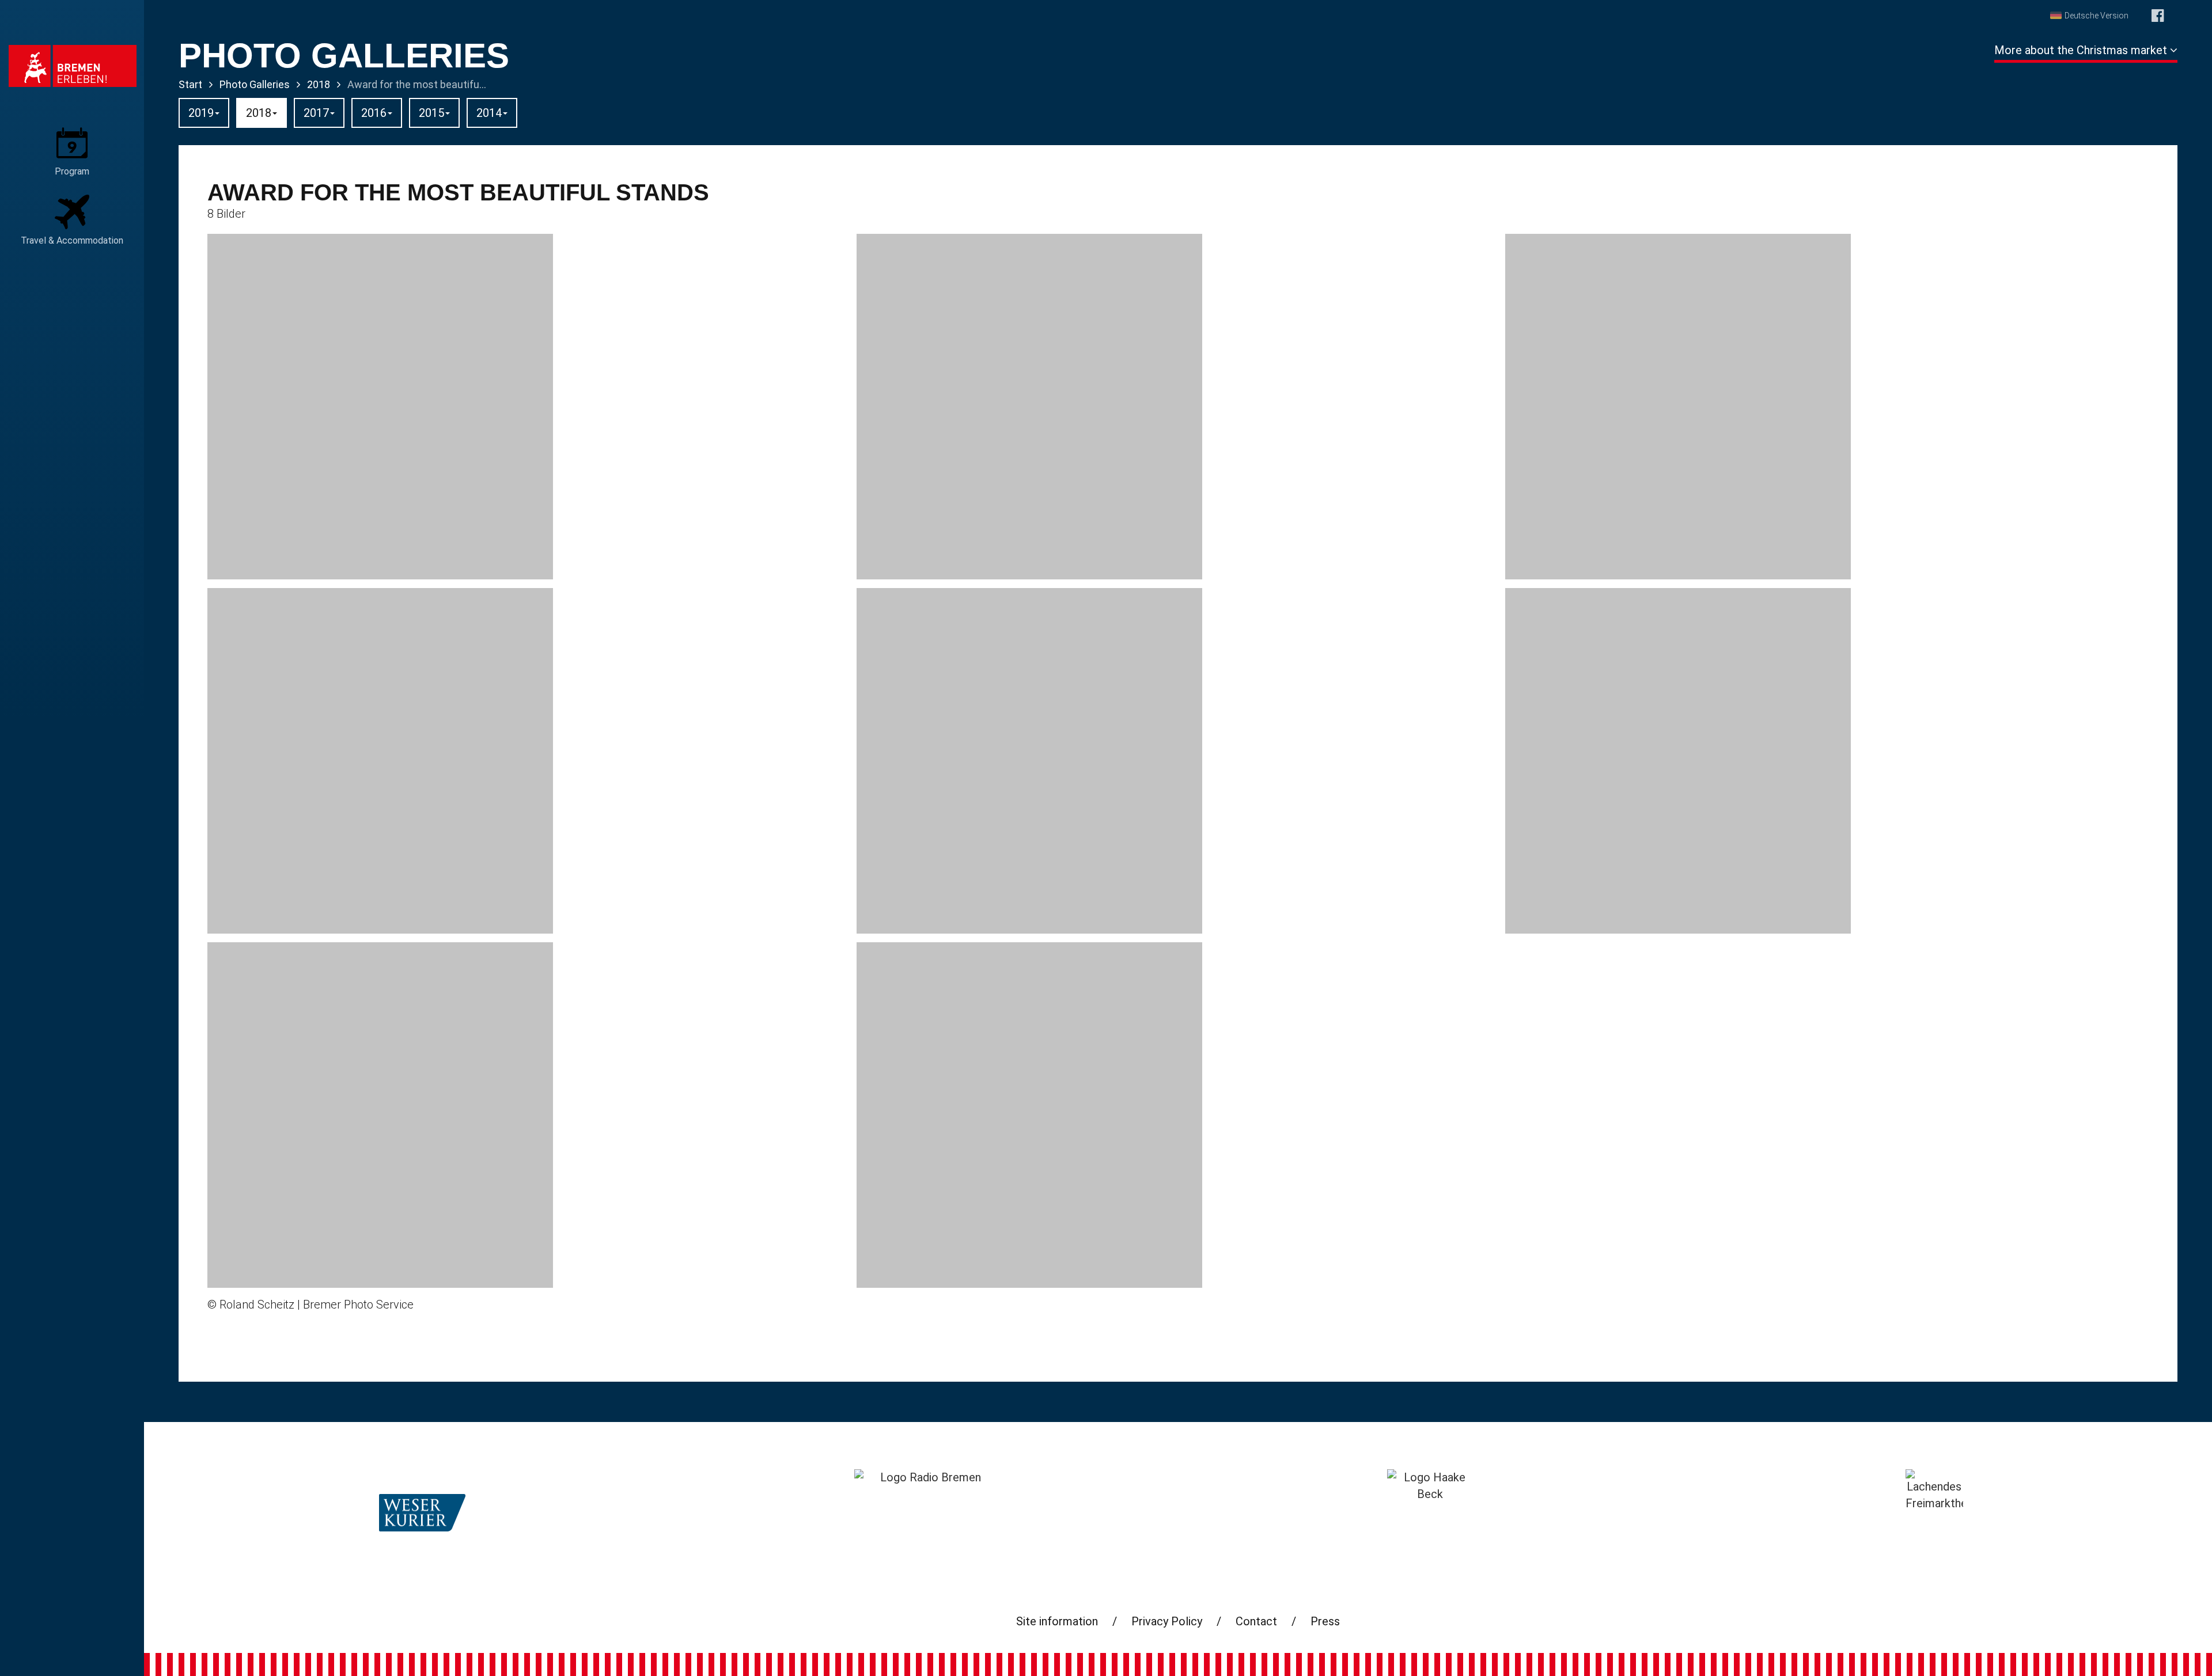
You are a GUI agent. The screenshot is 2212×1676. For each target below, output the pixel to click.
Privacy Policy (1167, 1621)
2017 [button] (316, 113)
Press (1325, 1621)
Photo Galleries (255, 84)
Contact (1256, 1621)
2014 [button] (489, 113)
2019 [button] (201, 113)
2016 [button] (374, 113)
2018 (319, 84)
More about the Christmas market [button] (2082, 50)
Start (190, 84)
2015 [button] (431, 113)
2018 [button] (259, 113)
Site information (1057, 1621)
